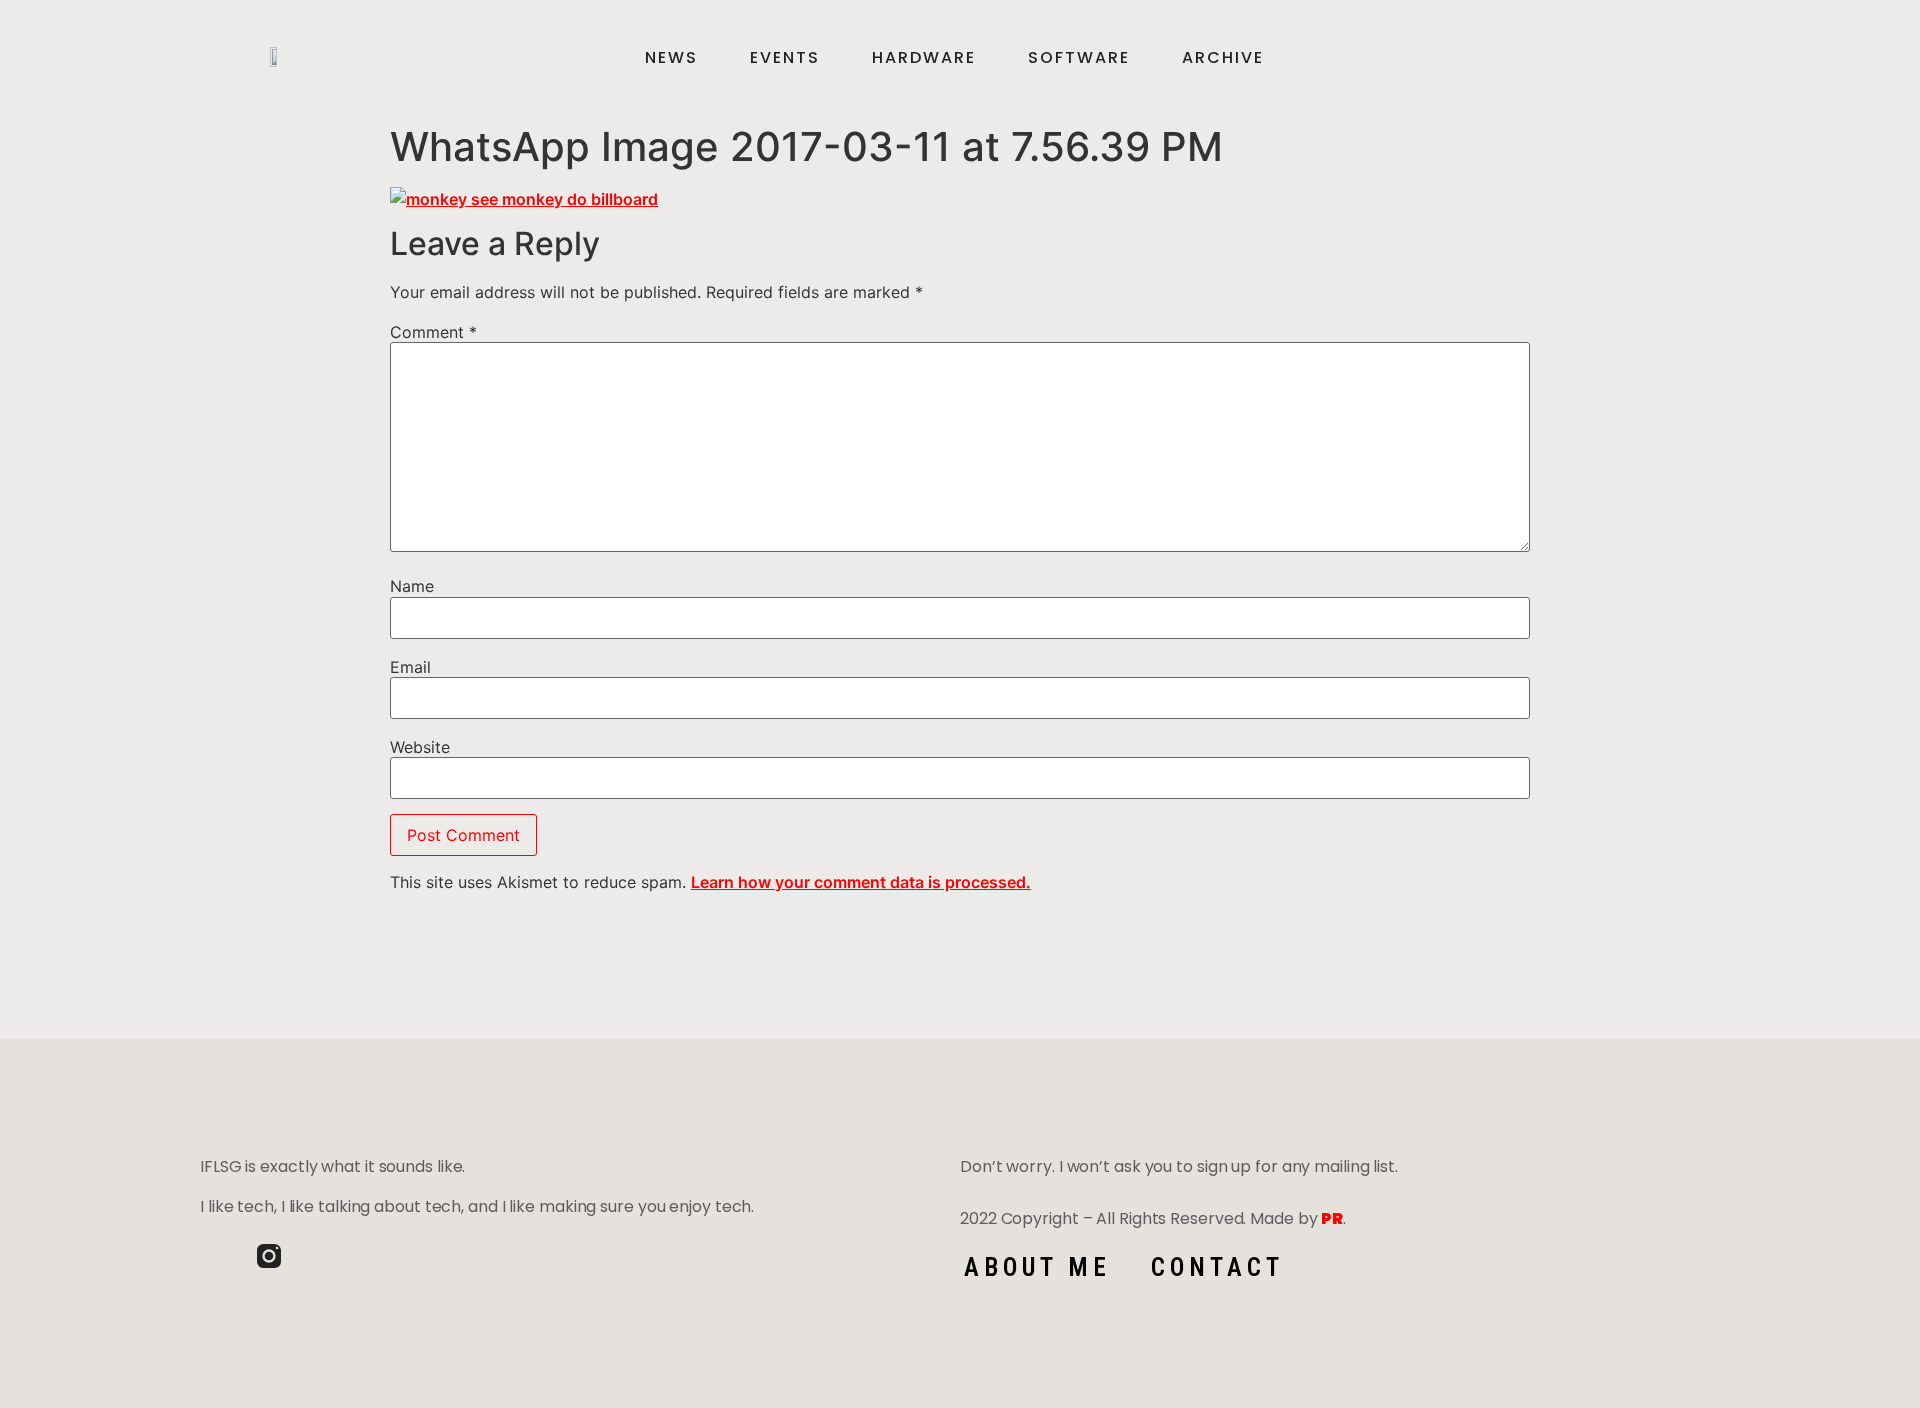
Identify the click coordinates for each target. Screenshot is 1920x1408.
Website (420, 747)
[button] (1685, 58)
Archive (1223, 58)
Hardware (924, 58)
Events (785, 58)
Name (412, 586)
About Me (1037, 1267)
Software (1079, 58)
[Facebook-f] (212, 1256)
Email (410, 667)
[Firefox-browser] (326, 1256)
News (671, 58)
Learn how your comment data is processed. (861, 882)
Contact (1217, 1267)
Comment (433, 332)
